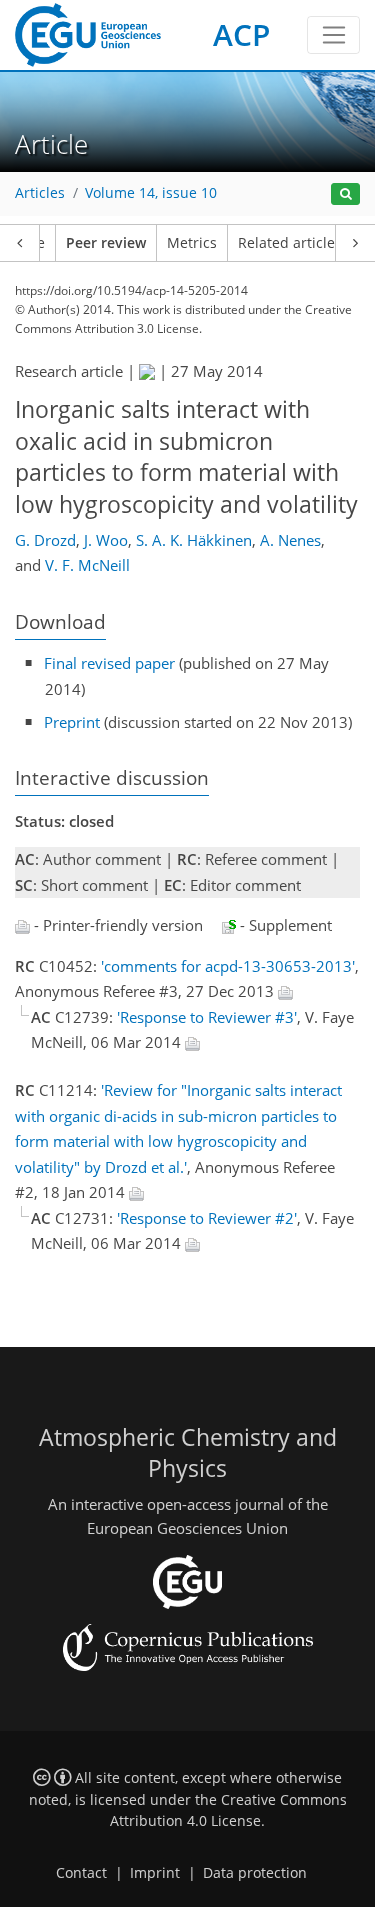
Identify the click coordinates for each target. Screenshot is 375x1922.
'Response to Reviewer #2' (207, 1218)
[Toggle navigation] (333, 35)
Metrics (192, 243)
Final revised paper (109, 663)
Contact (81, 1873)
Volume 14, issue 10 (151, 193)
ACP (241, 34)
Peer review (106, 243)
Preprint (72, 722)
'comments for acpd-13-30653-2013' (228, 966)
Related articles (290, 243)
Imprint (155, 1873)
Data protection (255, 1873)
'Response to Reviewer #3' (207, 1017)
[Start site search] (345, 194)
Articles (40, 193)
